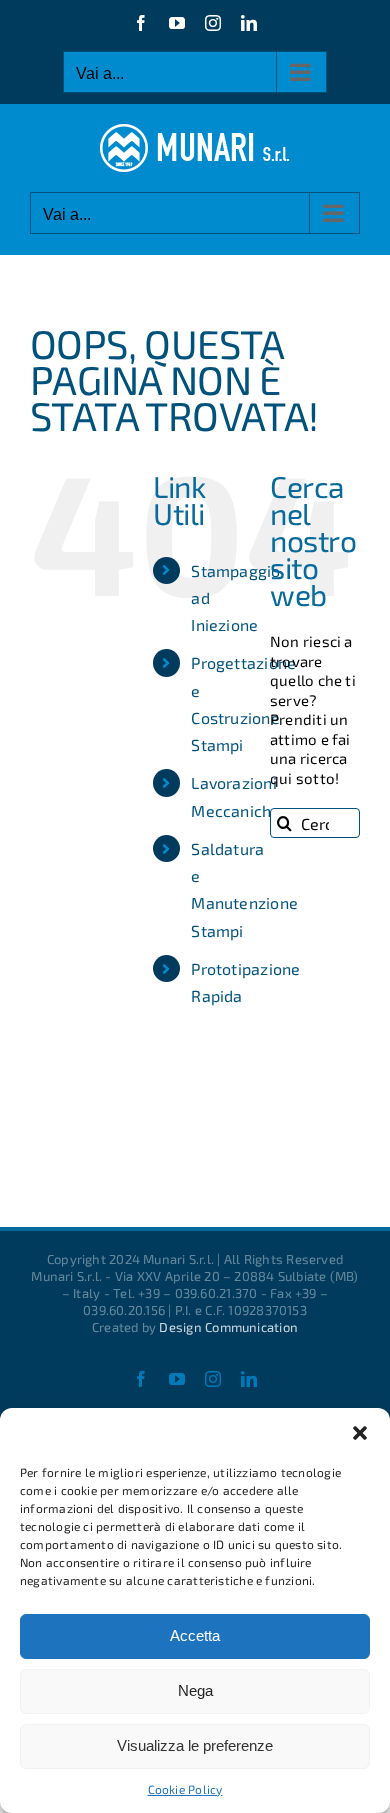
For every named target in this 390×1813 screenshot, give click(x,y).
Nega (195, 1690)
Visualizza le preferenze (195, 1745)
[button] (360, 1433)
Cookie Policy (185, 1789)
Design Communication (228, 1327)
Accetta (195, 1635)
